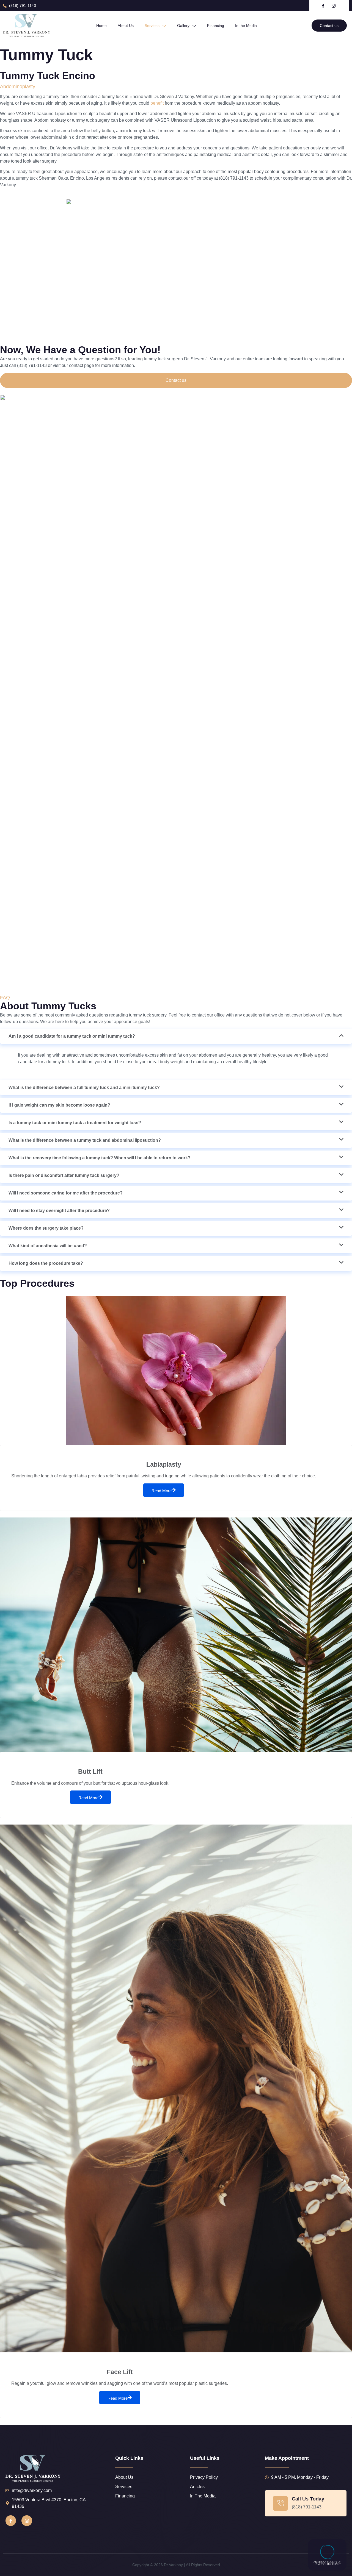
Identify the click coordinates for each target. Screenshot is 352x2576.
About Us (126, 26)
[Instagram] (27, 2521)
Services (152, 26)
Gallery (183, 26)
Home (101, 26)
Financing (216, 26)
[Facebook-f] (11, 2521)
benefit (157, 103)
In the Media (246, 26)
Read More (162, 1491)
